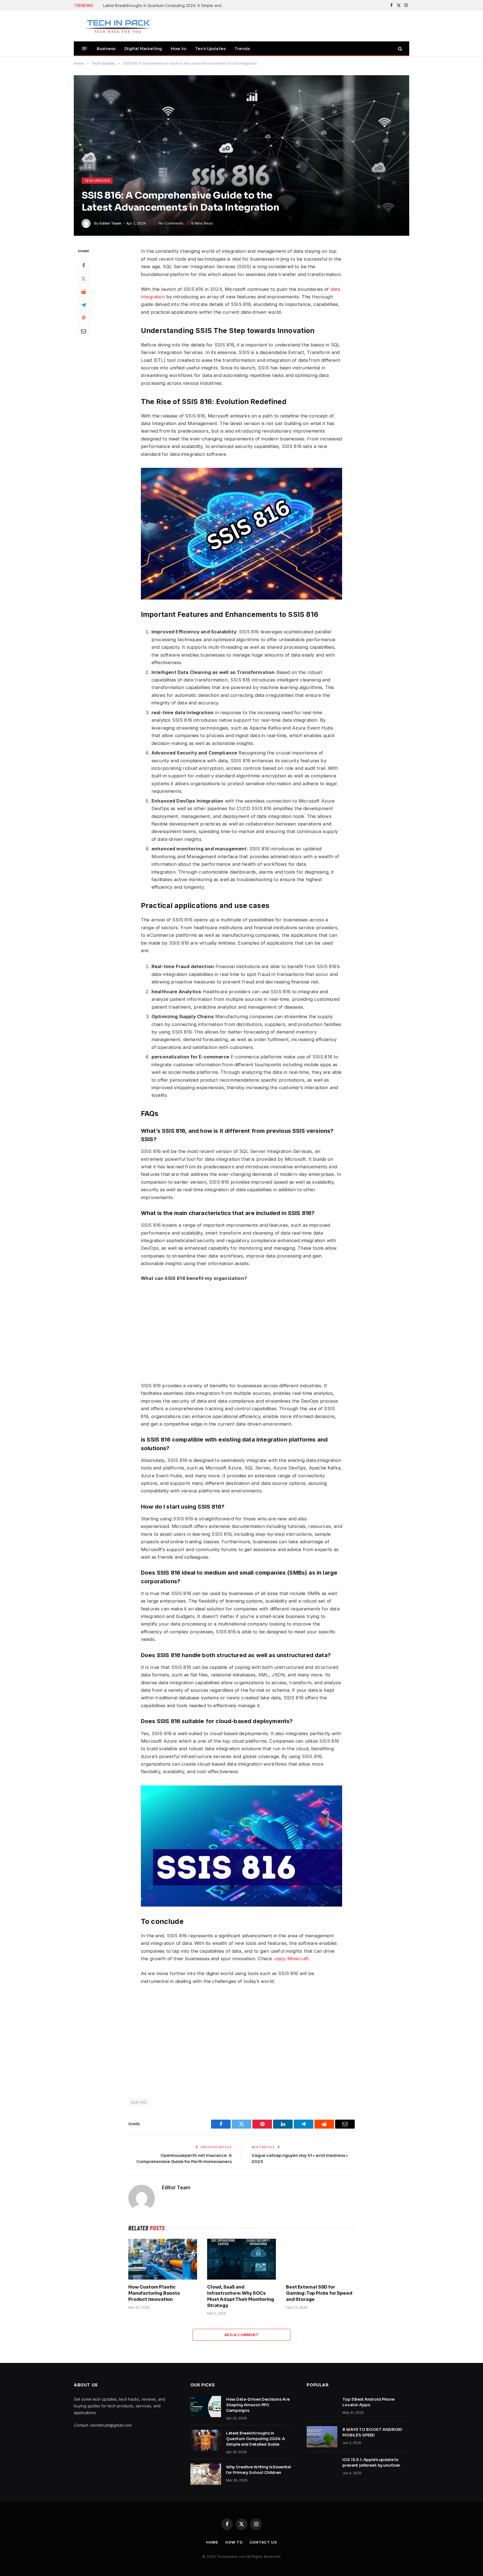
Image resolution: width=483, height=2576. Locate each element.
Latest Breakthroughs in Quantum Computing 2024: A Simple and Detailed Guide (166, 5)
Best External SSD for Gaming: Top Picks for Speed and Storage (319, 2293)
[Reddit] (84, 292)
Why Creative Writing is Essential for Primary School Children (259, 2470)
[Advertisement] (295, 1332)
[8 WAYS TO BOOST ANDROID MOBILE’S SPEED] (322, 2437)
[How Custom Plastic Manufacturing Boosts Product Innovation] (163, 2259)
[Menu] (85, 49)
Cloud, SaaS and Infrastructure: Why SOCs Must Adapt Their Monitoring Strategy (241, 2296)
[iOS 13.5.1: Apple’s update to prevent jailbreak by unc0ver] (322, 2467)
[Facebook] (84, 266)
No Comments (171, 223)
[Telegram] (84, 305)
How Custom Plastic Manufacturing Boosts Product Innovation (154, 2293)
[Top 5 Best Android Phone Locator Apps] (322, 2407)
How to (178, 49)
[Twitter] (84, 279)
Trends (242, 49)
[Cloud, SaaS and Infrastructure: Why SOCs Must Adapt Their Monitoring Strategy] (241, 2259)
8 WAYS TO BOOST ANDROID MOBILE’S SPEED (372, 2432)
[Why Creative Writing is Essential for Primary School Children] (206, 2474)
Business (106, 49)
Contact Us (263, 2542)
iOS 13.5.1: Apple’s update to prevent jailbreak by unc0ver (371, 2462)
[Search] (400, 49)
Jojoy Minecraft (291, 1959)
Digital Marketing (143, 49)
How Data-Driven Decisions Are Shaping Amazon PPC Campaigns (258, 2405)
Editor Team (110, 223)
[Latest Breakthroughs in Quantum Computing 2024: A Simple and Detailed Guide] (206, 2440)
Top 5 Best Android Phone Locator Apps (368, 2402)
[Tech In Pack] (114, 26)
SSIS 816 (139, 2102)
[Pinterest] (84, 319)
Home (212, 2542)
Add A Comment (241, 2335)
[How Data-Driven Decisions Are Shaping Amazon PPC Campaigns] (206, 2407)
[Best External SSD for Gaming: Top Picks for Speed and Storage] (320, 2259)
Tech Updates (210, 49)
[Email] (84, 332)
